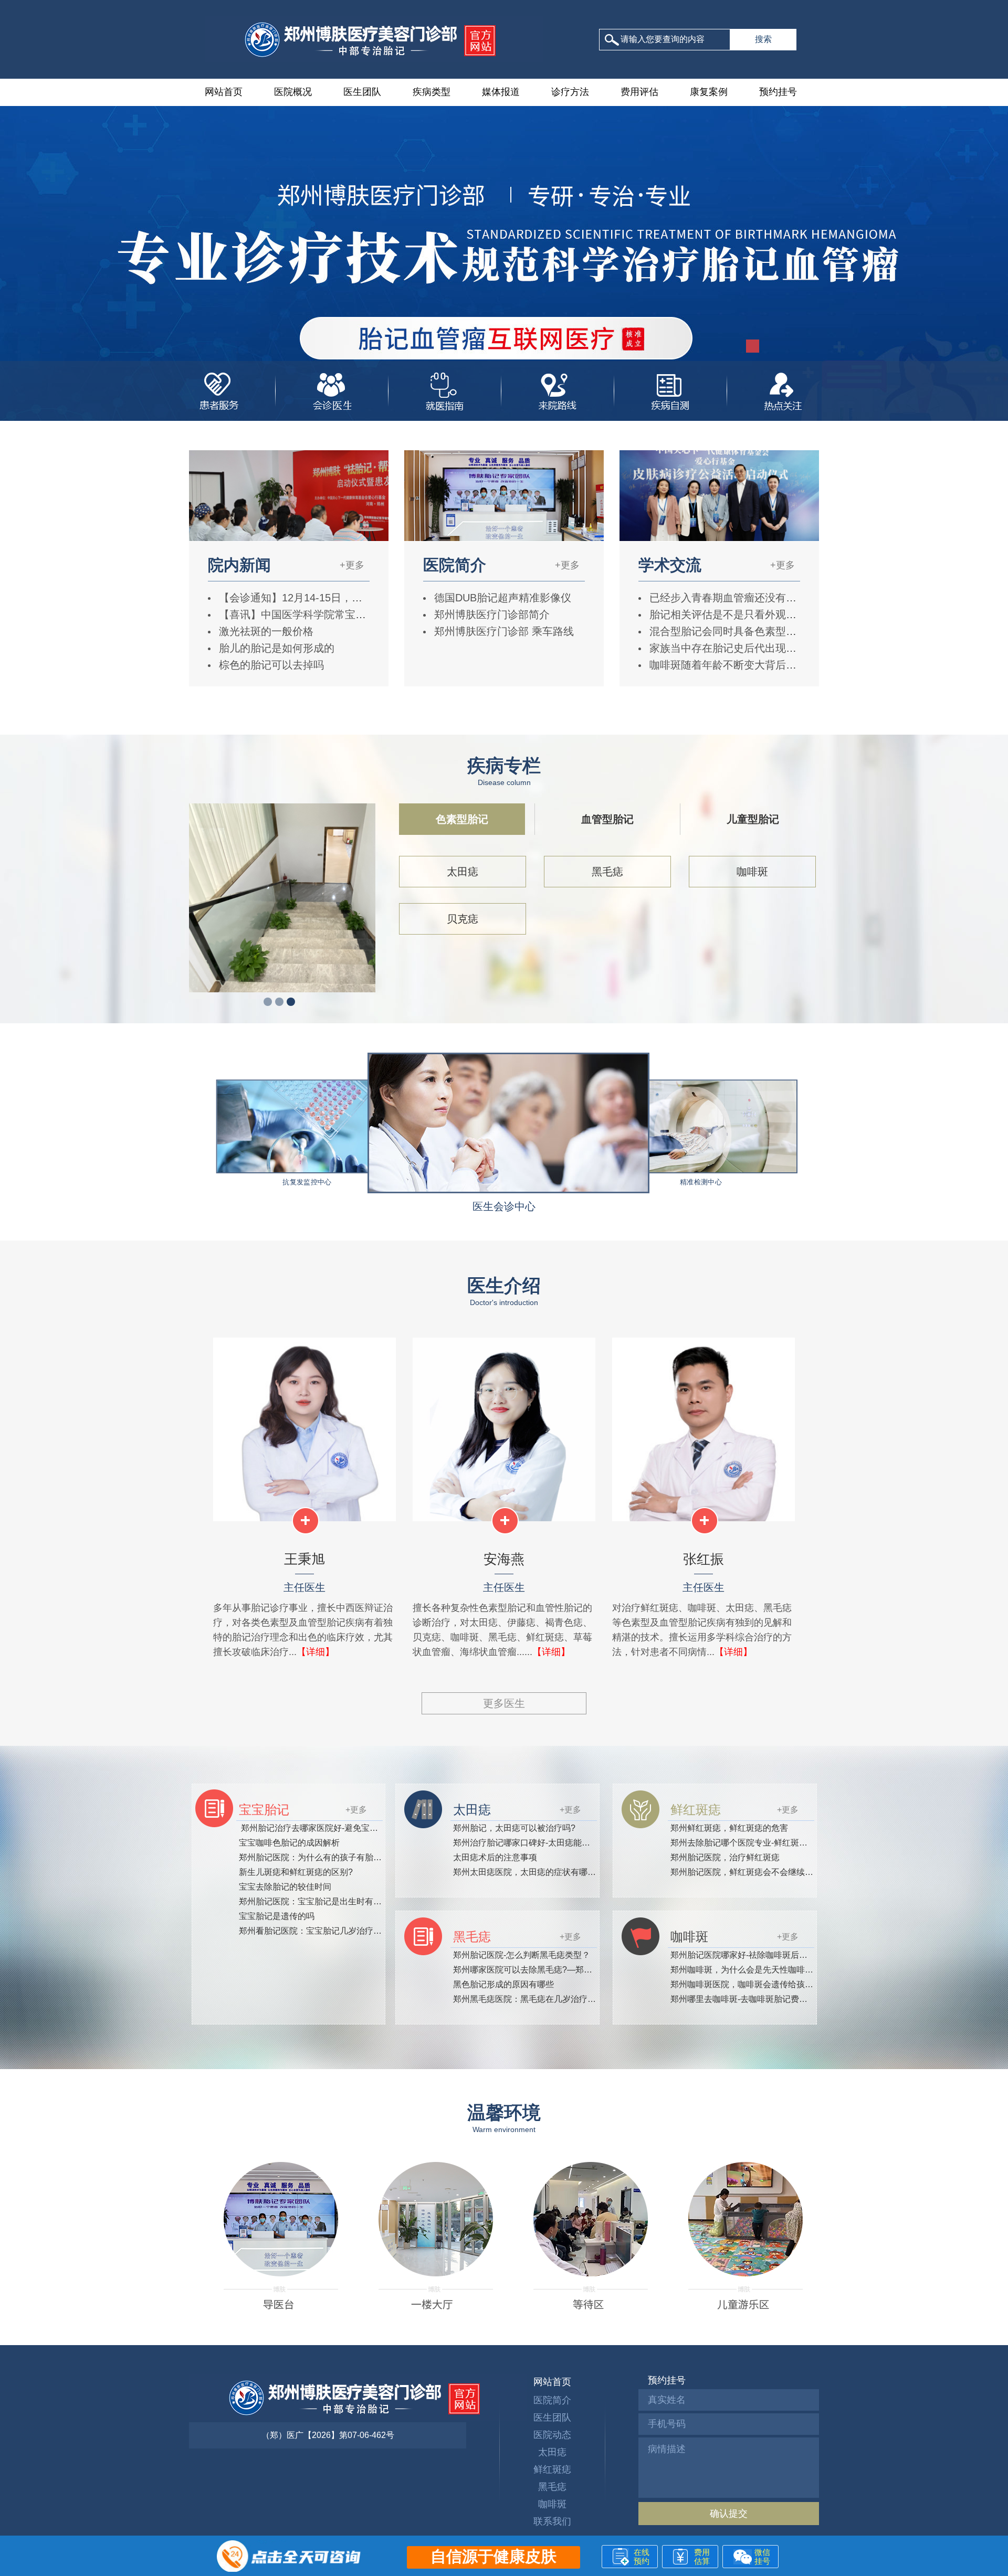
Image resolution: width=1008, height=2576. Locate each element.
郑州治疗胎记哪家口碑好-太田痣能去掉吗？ (534, 1843)
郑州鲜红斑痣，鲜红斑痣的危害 (729, 1828)
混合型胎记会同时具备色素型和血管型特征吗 (753, 631)
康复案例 (709, 92)
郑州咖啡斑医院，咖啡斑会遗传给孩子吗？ (750, 1984)
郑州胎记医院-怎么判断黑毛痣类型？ (522, 1955)
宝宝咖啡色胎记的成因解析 (289, 1843)
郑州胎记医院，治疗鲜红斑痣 (725, 1857)
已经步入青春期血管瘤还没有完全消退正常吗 (753, 598)
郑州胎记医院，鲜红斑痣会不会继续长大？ (750, 1872)
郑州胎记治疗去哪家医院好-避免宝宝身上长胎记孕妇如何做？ (355, 1828)
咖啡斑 (752, 872)
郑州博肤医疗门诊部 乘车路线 (502, 631)
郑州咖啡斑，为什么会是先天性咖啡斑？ (746, 1970)
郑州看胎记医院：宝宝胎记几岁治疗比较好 (319, 1931)
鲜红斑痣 (552, 2469)
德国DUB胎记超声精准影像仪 (501, 598)
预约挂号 (778, 92)
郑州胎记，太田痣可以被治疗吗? (514, 1828)
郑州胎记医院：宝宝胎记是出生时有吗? (313, 1901)
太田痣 (463, 872)
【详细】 (316, 1652)
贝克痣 (463, 919)
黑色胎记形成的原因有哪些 (503, 1984)
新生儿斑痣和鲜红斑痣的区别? (296, 1872)
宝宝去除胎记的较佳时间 (285, 1887)
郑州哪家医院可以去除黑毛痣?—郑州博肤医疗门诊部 (552, 1970)
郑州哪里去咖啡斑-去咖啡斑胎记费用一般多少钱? (762, 1999)
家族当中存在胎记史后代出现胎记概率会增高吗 (758, 648)
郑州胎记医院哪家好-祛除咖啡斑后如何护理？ (756, 1955)
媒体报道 (501, 92)
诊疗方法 (570, 92)
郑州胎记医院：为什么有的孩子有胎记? (313, 1857)
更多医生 (504, 1703)
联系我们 (552, 2521)
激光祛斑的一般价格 (265, 631)
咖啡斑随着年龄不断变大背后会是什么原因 (748, 665)
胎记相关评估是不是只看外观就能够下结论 (748, 614)
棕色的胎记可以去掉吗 (270, 665)
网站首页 (224, 92)
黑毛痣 (607, 872)
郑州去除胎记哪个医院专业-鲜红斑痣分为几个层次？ (768, 1843)
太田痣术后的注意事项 (495, 1857)
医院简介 (552, 2400)
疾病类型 (432, 92)
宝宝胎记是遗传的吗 (277, 1916)
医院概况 (293, 92)
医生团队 (362, 92)
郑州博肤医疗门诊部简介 (490, 614)
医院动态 (552, 2435)
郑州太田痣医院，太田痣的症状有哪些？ (529, 1872)
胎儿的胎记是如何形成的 (275, 648)
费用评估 (639, 92)
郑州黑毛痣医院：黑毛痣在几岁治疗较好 (529, 1999)
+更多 (352, 565)
